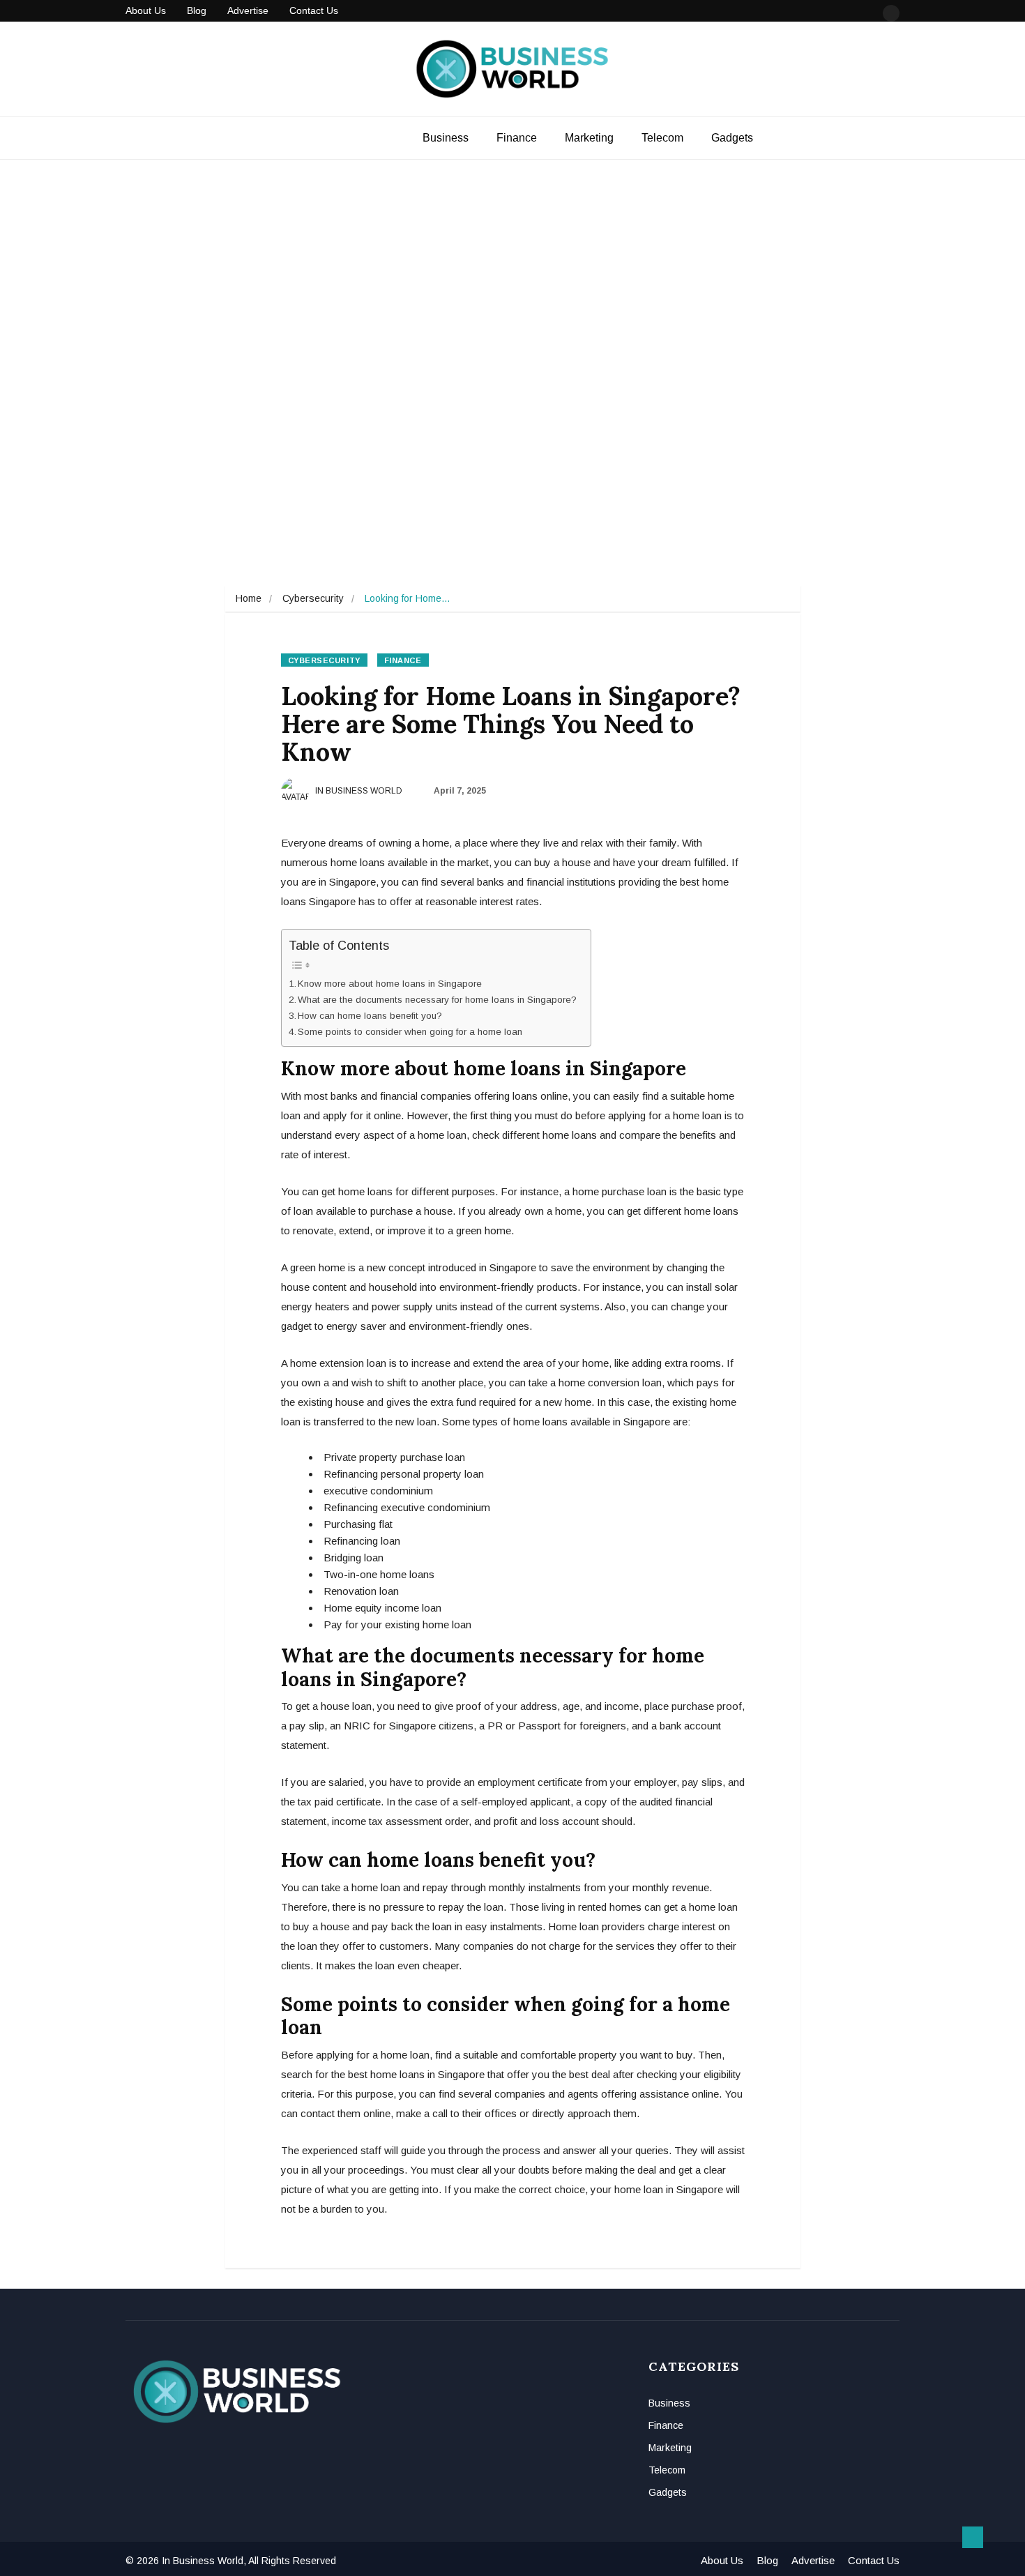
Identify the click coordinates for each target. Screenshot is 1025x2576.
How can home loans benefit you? (371, 1016)
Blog (197, 10)
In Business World (358, 791)
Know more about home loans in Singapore (390, 984)
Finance (517, 138)
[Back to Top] (973, 2538)
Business (446, 138)
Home (249, 598)
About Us (146, 10)
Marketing (589, 138)
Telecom (662, 138)
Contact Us (314, 10)
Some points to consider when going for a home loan (410, 1032)
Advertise (248, 10)
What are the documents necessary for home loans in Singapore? (437, 1000)
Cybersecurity (313, 598)
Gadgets (732, 138)
